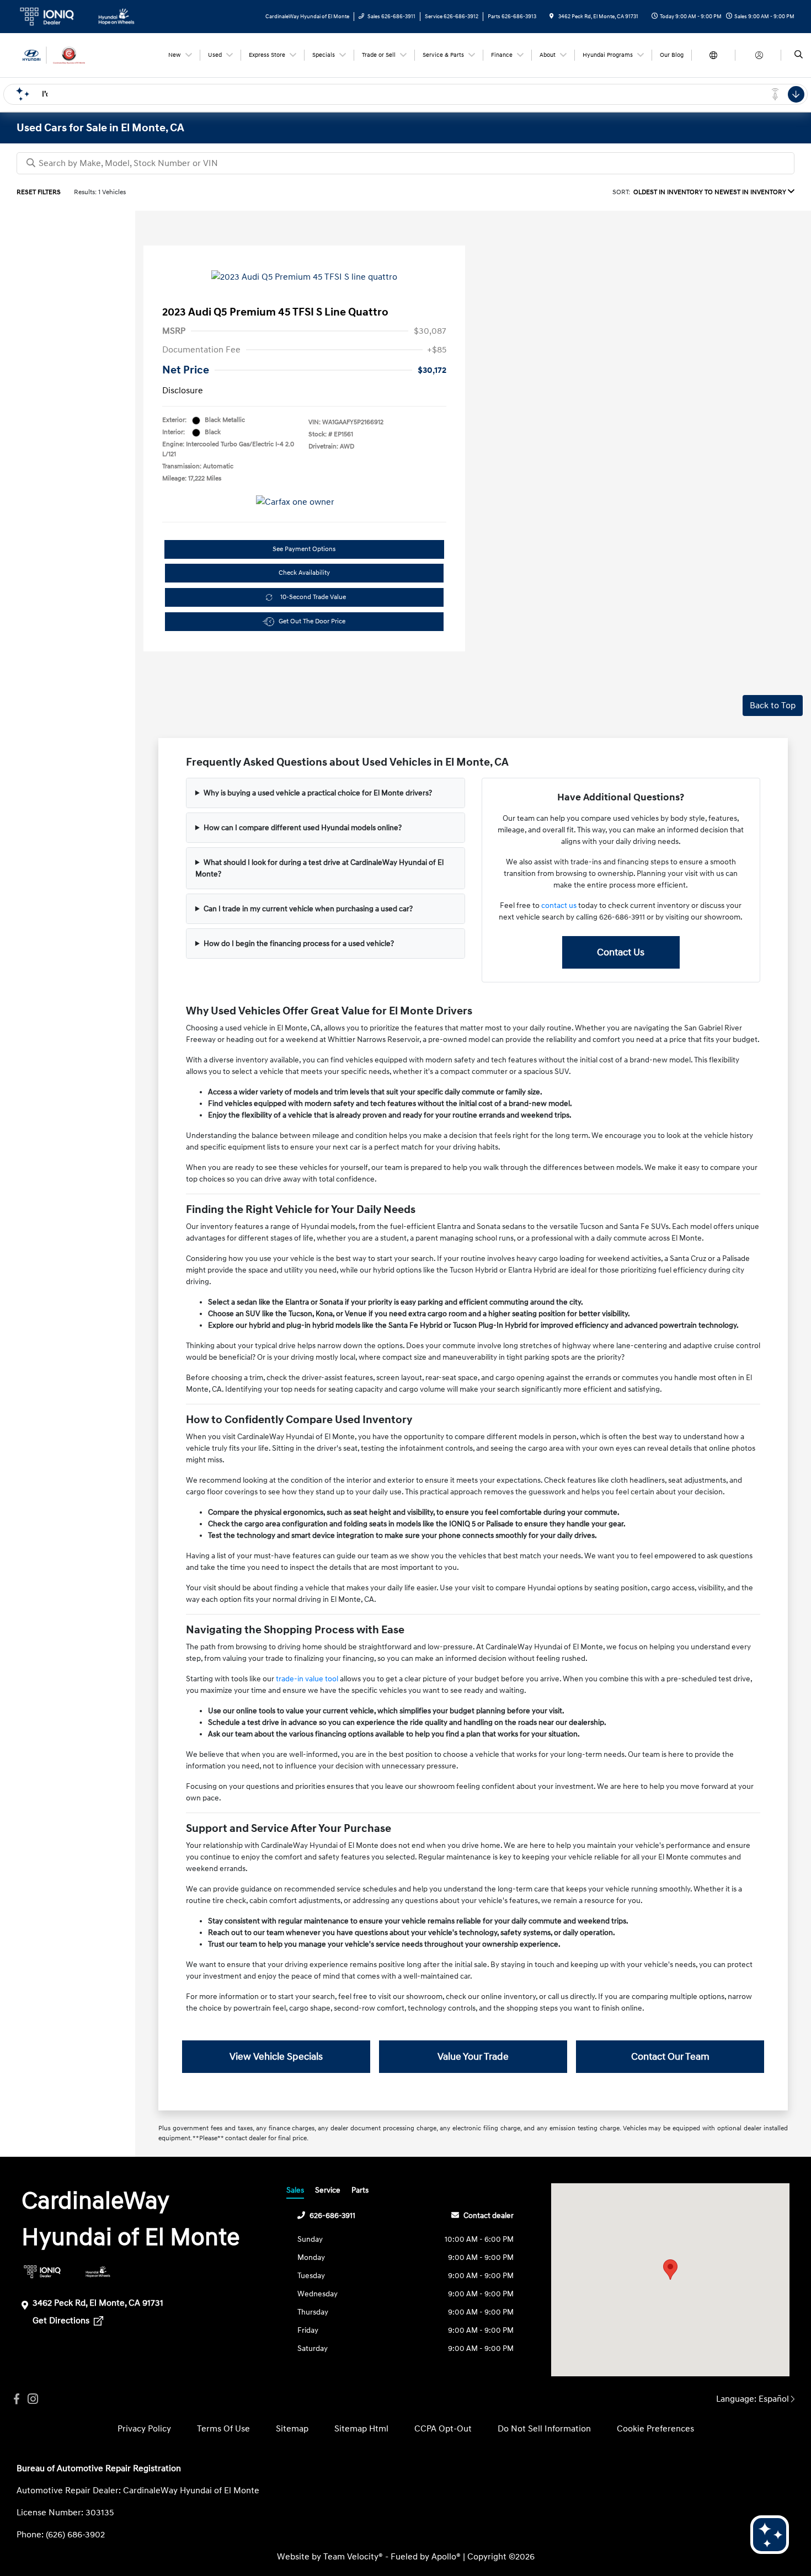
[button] (670, 2270)
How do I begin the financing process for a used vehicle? (299, 944)
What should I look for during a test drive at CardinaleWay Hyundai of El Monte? (319, 868)
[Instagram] (33, 2399)
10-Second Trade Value (313, 597)
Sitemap (292, 2429)
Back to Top (773, 706)
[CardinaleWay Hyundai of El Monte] (66, 55)
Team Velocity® (353, 2557)
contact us (559, 905)
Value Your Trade (473, 2057)
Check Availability (304, 573)
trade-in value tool (307, 1679)
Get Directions (62, 2321)
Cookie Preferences (655, 2429)
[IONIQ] (42, 2272)
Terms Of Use (223, 2429)
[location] (552, 17)
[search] (799, 55)
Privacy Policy (144, 2429)
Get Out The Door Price (312, 621)
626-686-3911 (332, 2216)
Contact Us (621, 952)
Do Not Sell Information (544, 2429)
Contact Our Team (670, 2057)
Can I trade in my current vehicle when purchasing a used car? (308, 909)
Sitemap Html (361, 2429)
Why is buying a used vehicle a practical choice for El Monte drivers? (318, 793)
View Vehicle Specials (276, 2057)
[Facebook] (17, 2399)
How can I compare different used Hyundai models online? (303, 828)
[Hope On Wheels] (98, 2272)
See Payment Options (304, 549)
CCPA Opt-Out (443, 2429)
